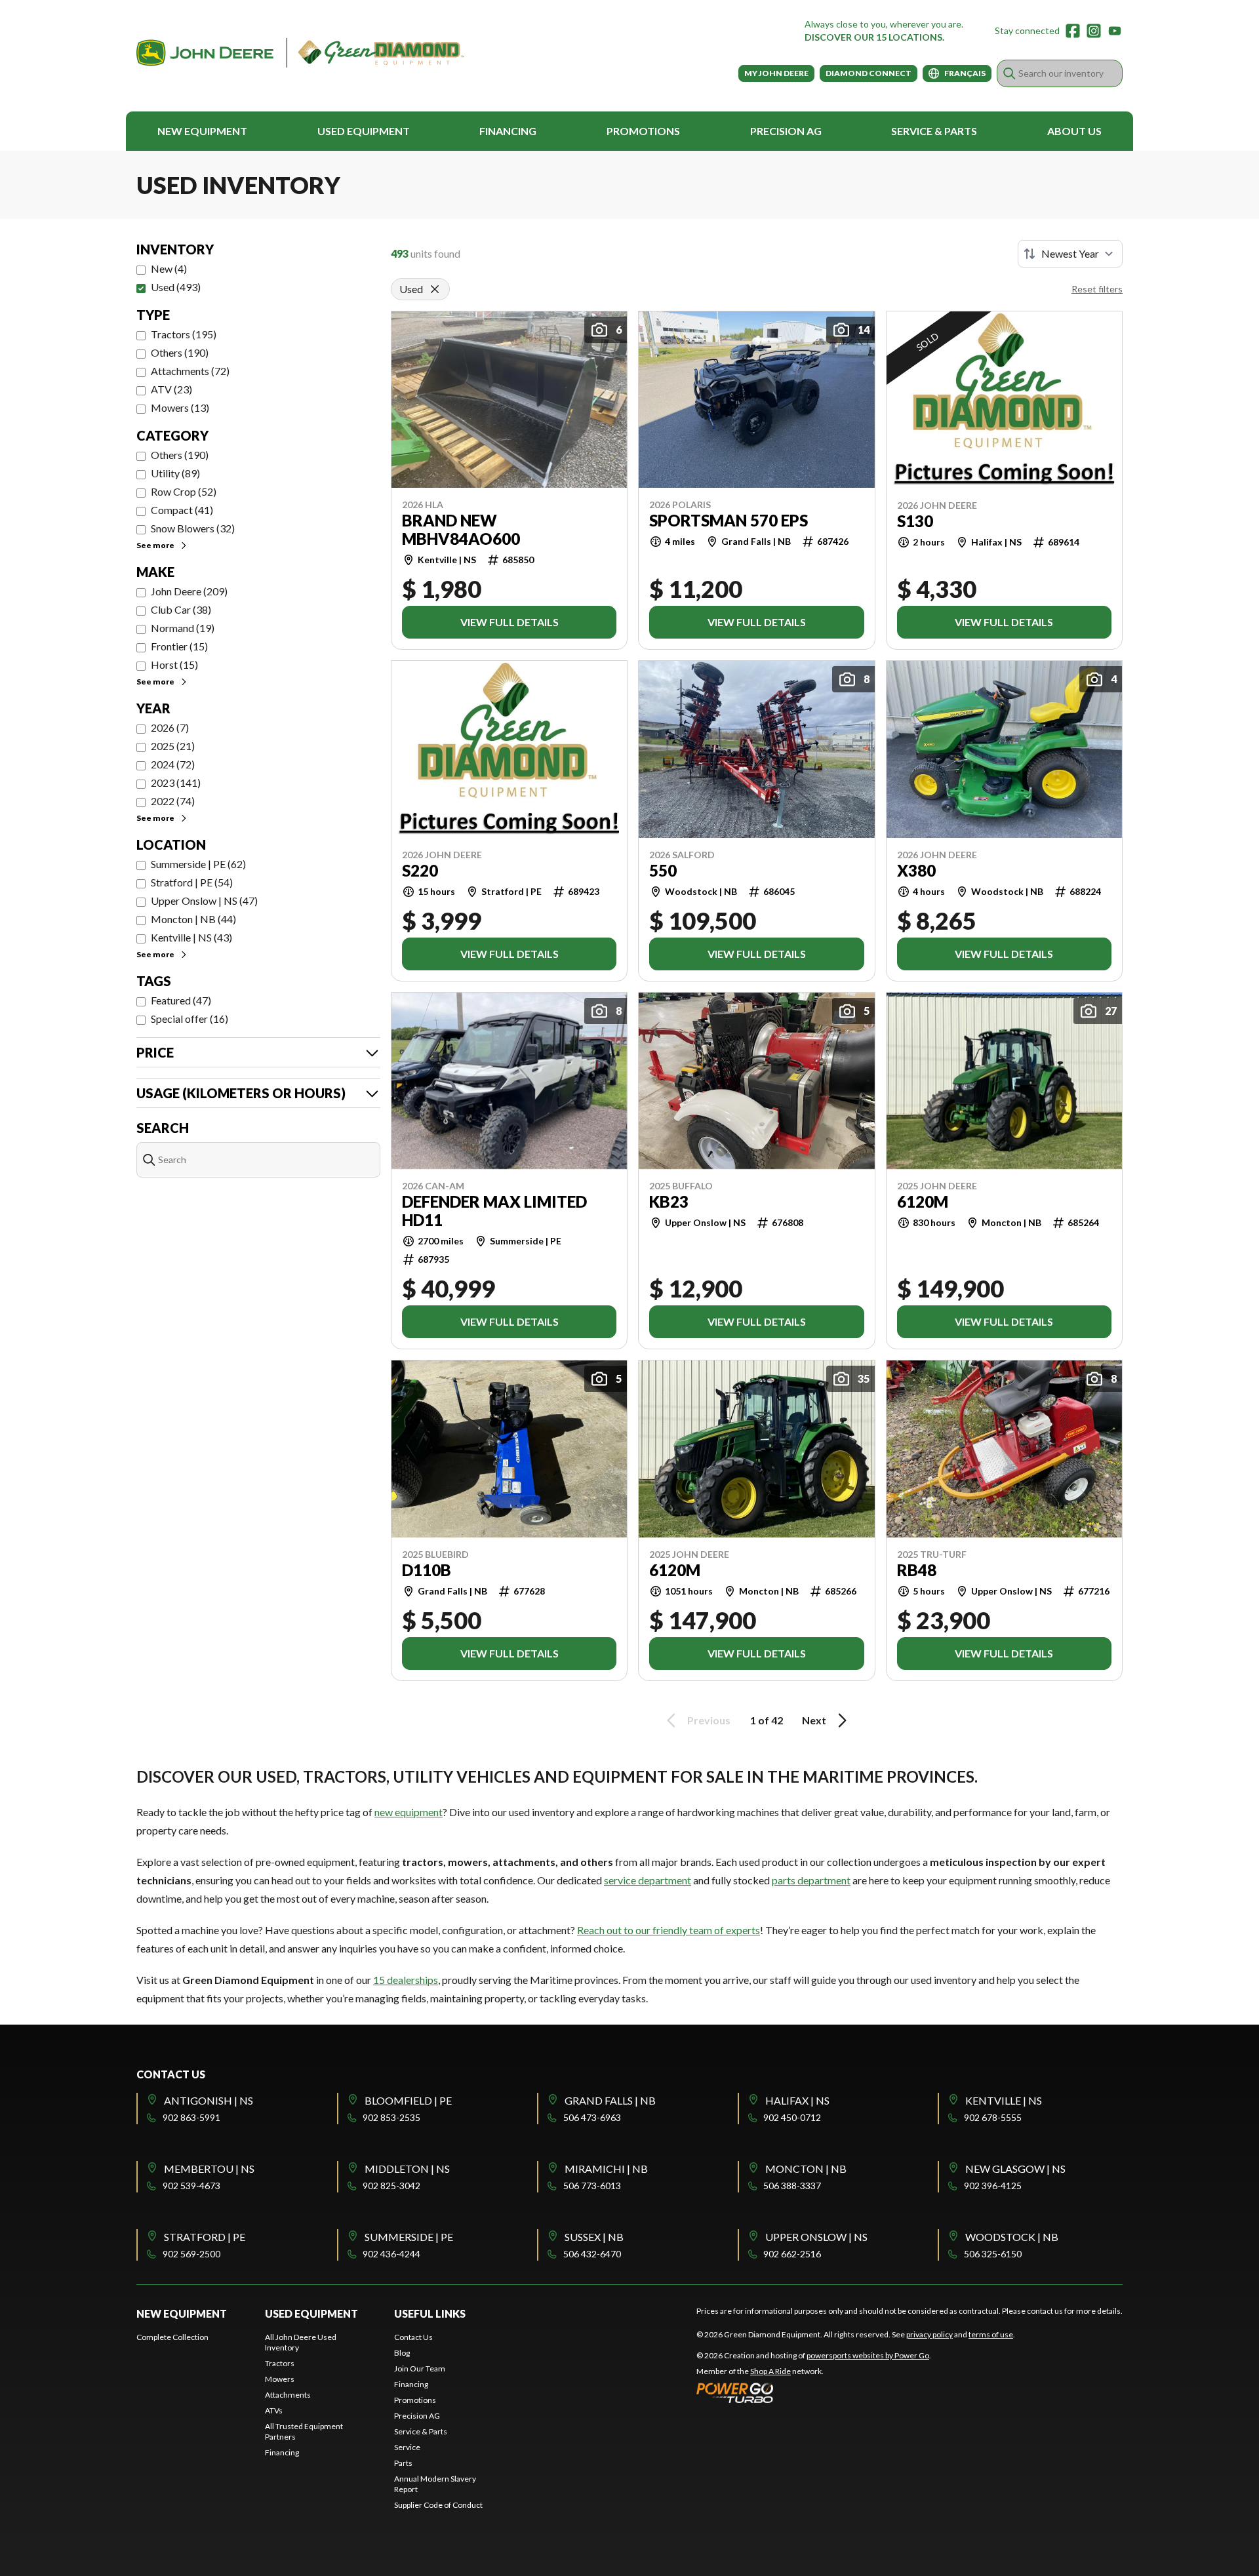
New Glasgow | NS (1015, 2169)
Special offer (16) (190, 1019)
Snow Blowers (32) (193, 528)
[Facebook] (1073, 31)
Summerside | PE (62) (198, 864)
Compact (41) (182, 510)
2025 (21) (173, 746)
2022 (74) (173, 801)
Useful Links (430, 2313)
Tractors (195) (184, 334)
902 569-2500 (191, 2254)
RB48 (917, 1570)
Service (407, 2447)
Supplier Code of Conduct (438, 2505)
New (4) (169, 268)
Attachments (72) (190, 371)
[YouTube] (1115, 31)
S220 (420, 871)
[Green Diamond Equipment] (300, 53)
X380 (916, 871)
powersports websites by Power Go (868, 2355)
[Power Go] (814, 2392)
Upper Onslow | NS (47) (204, 901)
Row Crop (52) (184, 491)
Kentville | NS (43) (191, 937)
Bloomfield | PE (408, 2100)
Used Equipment (364, 131)
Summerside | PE (409, 2237)
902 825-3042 (391, 2186)
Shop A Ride (770, 2371)
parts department (811, 1880)
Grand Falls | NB (610, 2100)
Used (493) (176, 287)
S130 (915, 521)
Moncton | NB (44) (193, 919)
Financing (508, 131)
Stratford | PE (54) (192, 882)
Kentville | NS (1004, 2100)
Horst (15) (174, 664)
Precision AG (786, 131)
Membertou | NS (209, 2169)
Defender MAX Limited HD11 (494, 1211)
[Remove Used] (435, 289)
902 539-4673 (191, 2186)
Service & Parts (934, 131)
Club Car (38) (181, 609)
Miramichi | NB (606, 2169)
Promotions (643, 131)
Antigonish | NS (209, 2100)
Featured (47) (181, 1000)
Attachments (288, 2395)
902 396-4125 (993, 2186)
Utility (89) (175, 473)
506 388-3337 (792, 2186)
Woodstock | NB (1012, 2237)
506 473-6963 (592, 2117)
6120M (923, 1202)
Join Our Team (420, 2368)
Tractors (280, 2363)
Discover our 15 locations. (874, 37)
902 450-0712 (792, 2117)
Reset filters (1097, 289)
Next (814, 1720)
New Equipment (202, 131)
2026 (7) (170, 727)
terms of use (991, 2334)
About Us (1074, 131)
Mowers (280, 2379)
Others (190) (180, 352)
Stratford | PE (205, 2237)
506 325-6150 (993, 2254)
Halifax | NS (797, 2100)
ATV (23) (171, 389)
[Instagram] (1094, 31)
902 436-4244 (391, 2254)
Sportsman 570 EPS (729, 521)
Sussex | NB (594, 2237)
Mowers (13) (180, 407)
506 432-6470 (592, 2254)
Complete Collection (172, 2337)
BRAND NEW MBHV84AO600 (461, 530)
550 (663, 871)
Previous (709, 1720)
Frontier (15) (179, 646)
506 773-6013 (592, 2186)
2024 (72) (173, 764)
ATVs (274, 2410)
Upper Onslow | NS (816, 2237)
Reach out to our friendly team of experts (669, 1930)
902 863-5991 (191, 2117)
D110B (427, 1570)
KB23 (669, 1202)
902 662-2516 (792, 2254)
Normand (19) (183, 628)
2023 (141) (176, 783)
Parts (403, 2463)
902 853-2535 (391, 2117)
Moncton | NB (806, 2169)
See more (155, 545)
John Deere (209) (189, 591)
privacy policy (929, 2334)
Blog (402, 2353)
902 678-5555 (993, 2117)
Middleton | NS (407, 2169)
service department (648, 1880)
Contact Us (413, 2337)
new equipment (409, 1812)
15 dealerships (406, 1980)
